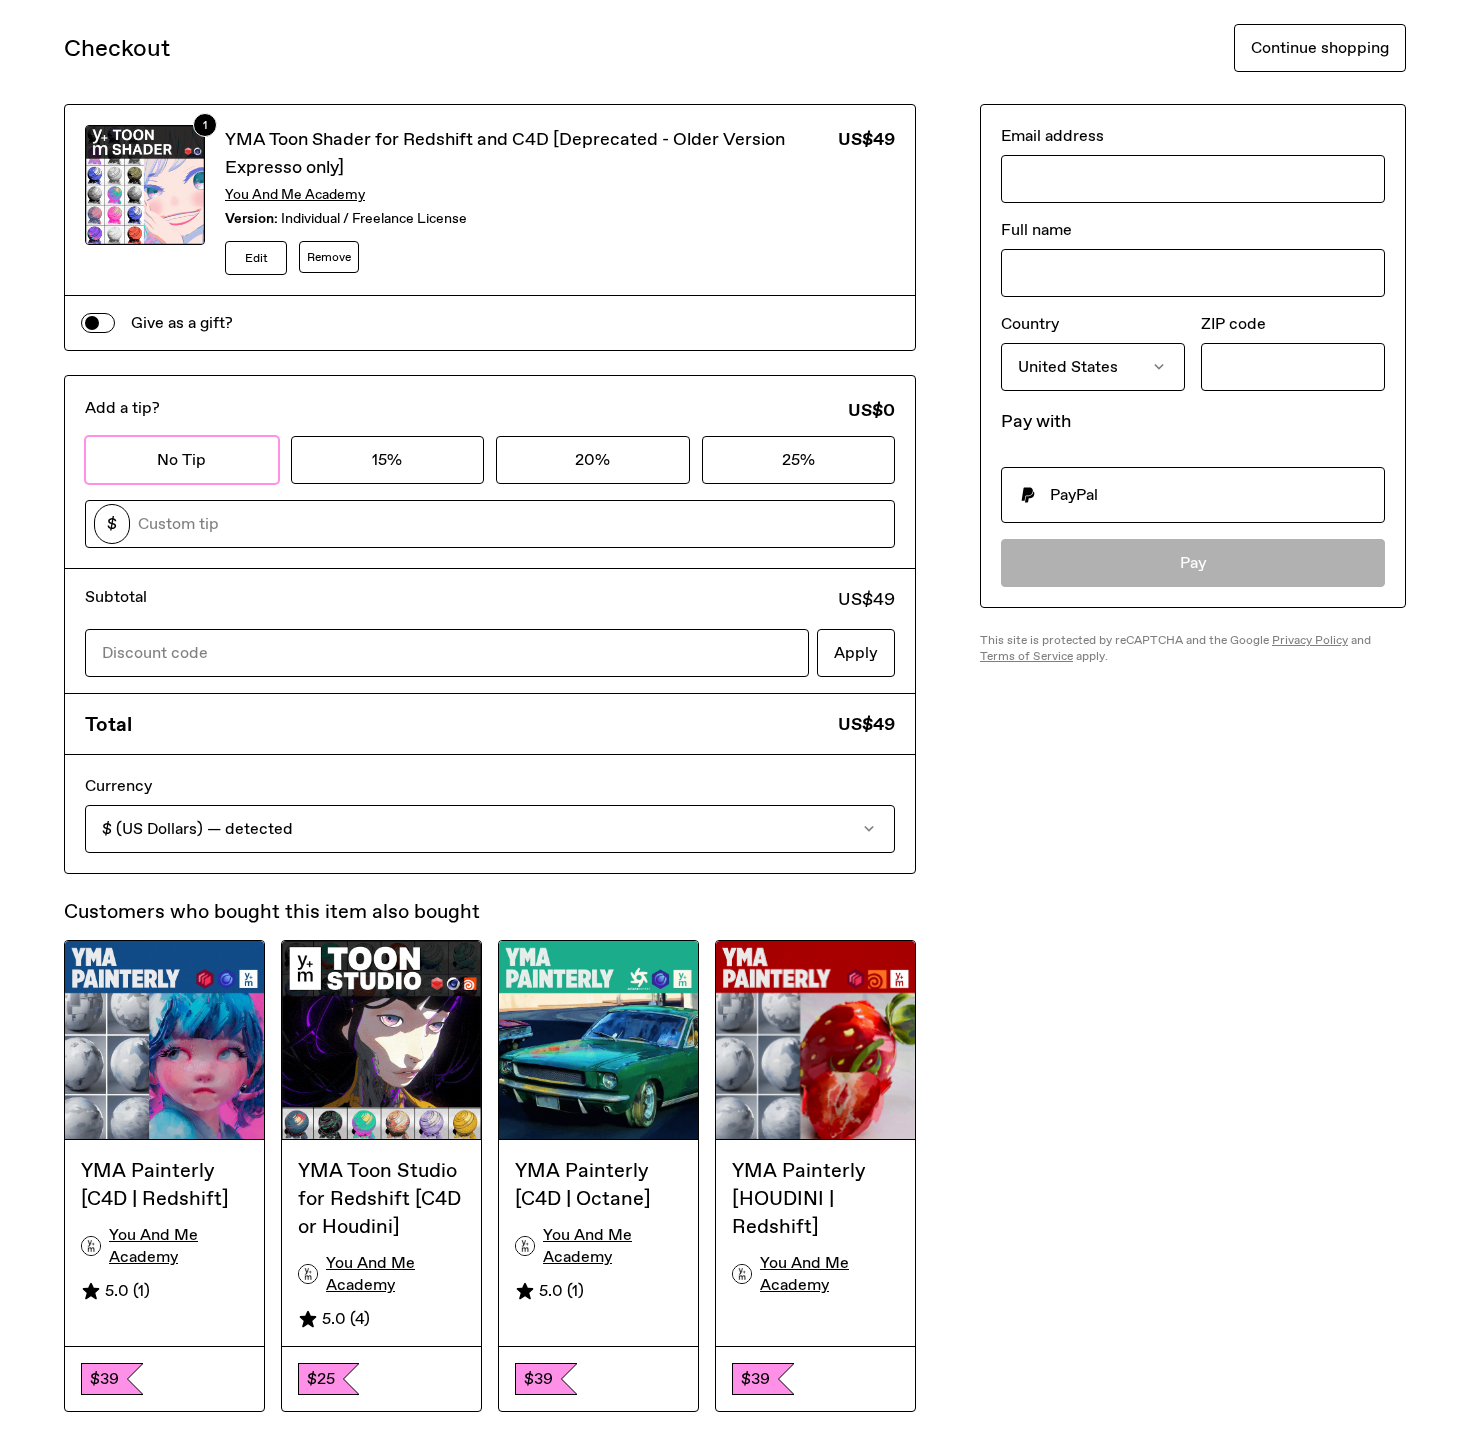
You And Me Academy (295, 194)
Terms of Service (1026, 656)
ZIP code (1233, 323)
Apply (856, 652)
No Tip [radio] (181, 459)
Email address (1052, 135)
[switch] (98, 323)
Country (1030, 323)
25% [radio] (798, 459)
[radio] (1193, 495)
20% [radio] (592, 459)
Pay (1193, 562)
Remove (329, 257)
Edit (256, 258)
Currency (118, 785)
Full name (1036, 229)
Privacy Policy (1310, 640)
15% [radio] (387, 459)
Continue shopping (1320, 47)
